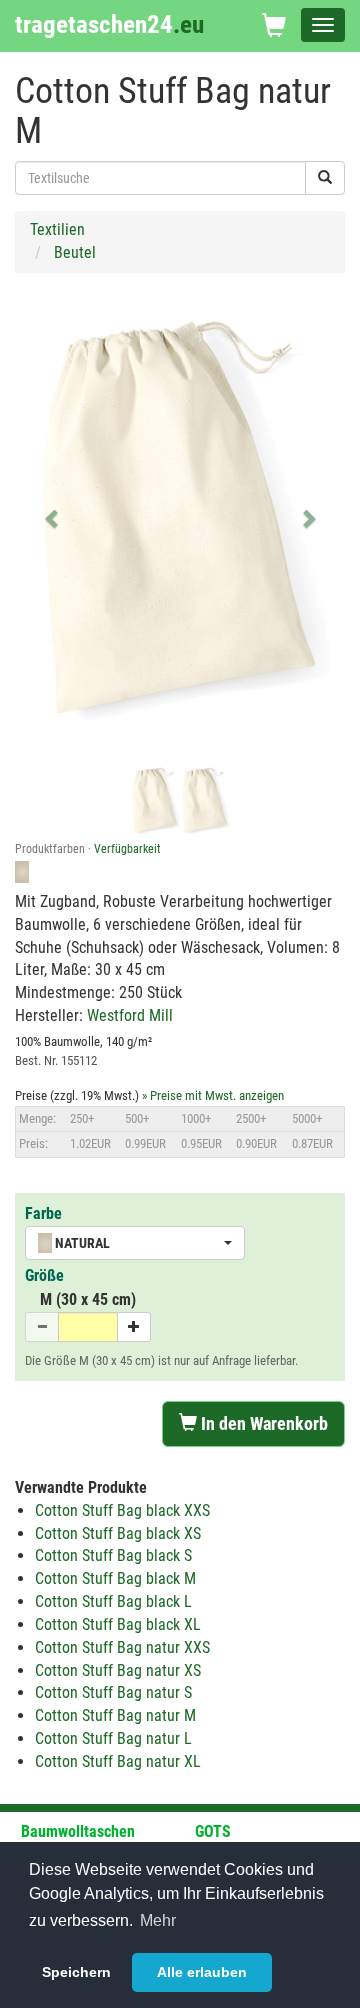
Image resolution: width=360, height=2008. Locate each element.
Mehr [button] (158, 1920)
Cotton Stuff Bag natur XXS (122, 1647)
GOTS (213, 1831)
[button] (52, 518)
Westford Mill (130, 1015)
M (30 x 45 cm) (88, 1299)
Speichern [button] (76, 1972)
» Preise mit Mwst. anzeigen (213, 1095)
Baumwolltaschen (78, 1831)
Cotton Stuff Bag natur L (113, 1738)
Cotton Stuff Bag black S (113, 1555)
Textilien (57, 229)
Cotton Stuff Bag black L (113, 1601)
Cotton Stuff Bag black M (115, 1578)
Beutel (75, 252)
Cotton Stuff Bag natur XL (118, 1761)
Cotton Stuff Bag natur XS (118, 1670)
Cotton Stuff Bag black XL (118, 1624)
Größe (44, 1275)
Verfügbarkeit (127, 849)
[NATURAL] (205, 800)
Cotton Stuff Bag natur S (113, 1692)
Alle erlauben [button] (202, 1972)
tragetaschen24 (109, 24)
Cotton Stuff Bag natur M (115, 1715)
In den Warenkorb (262, 1423)
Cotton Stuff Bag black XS (118, 1533)
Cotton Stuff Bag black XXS (122, 1510)
